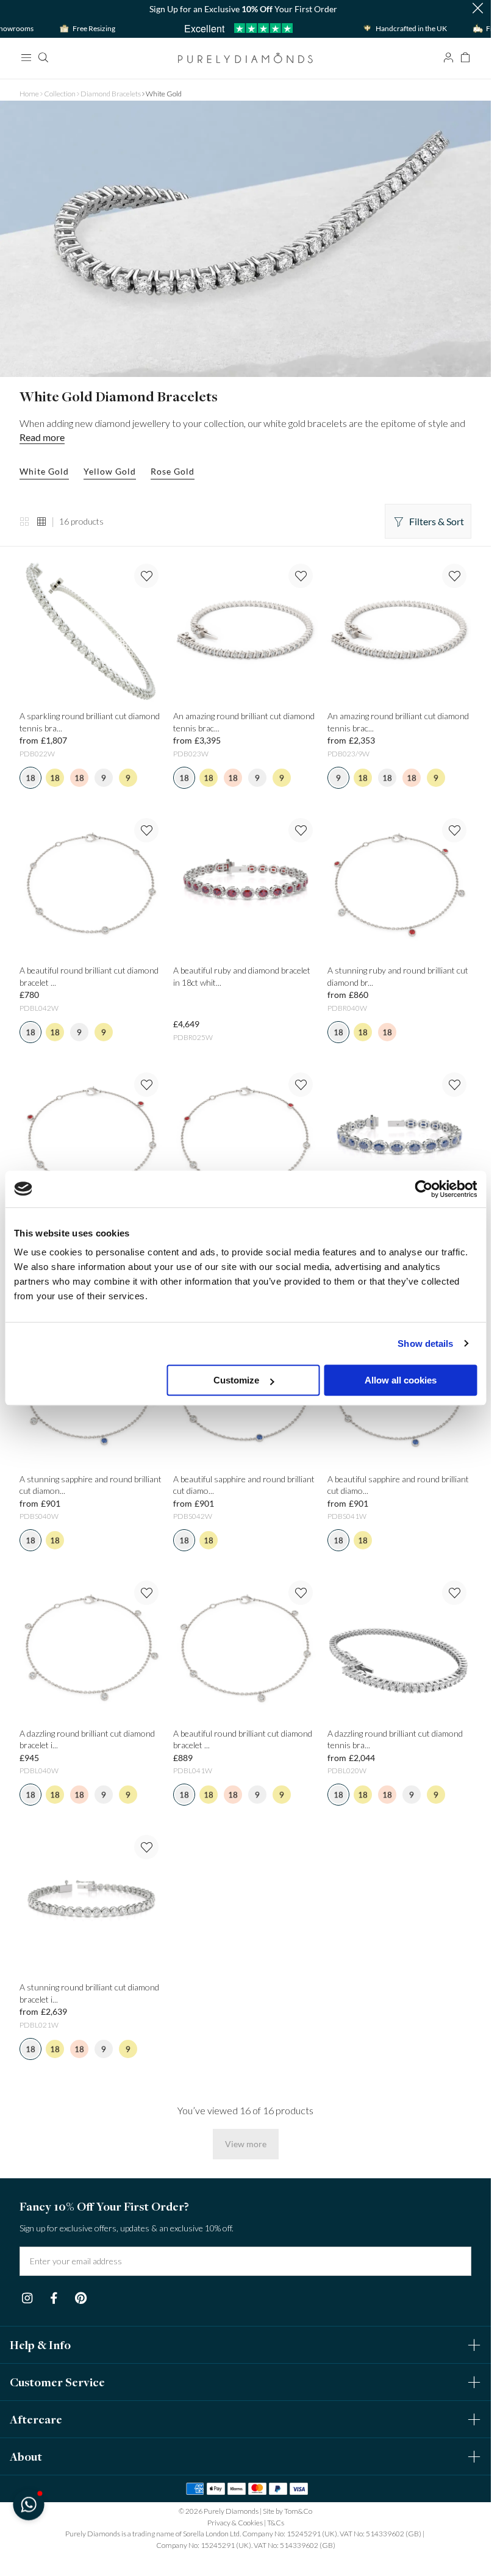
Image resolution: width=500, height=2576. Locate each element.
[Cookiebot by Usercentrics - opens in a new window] (423, 1189)
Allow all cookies (401, 1380)
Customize (236, 1380)
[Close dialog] (468, 1123)
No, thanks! (325, 1442)
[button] (28, 2504)
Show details (425, 1344)
